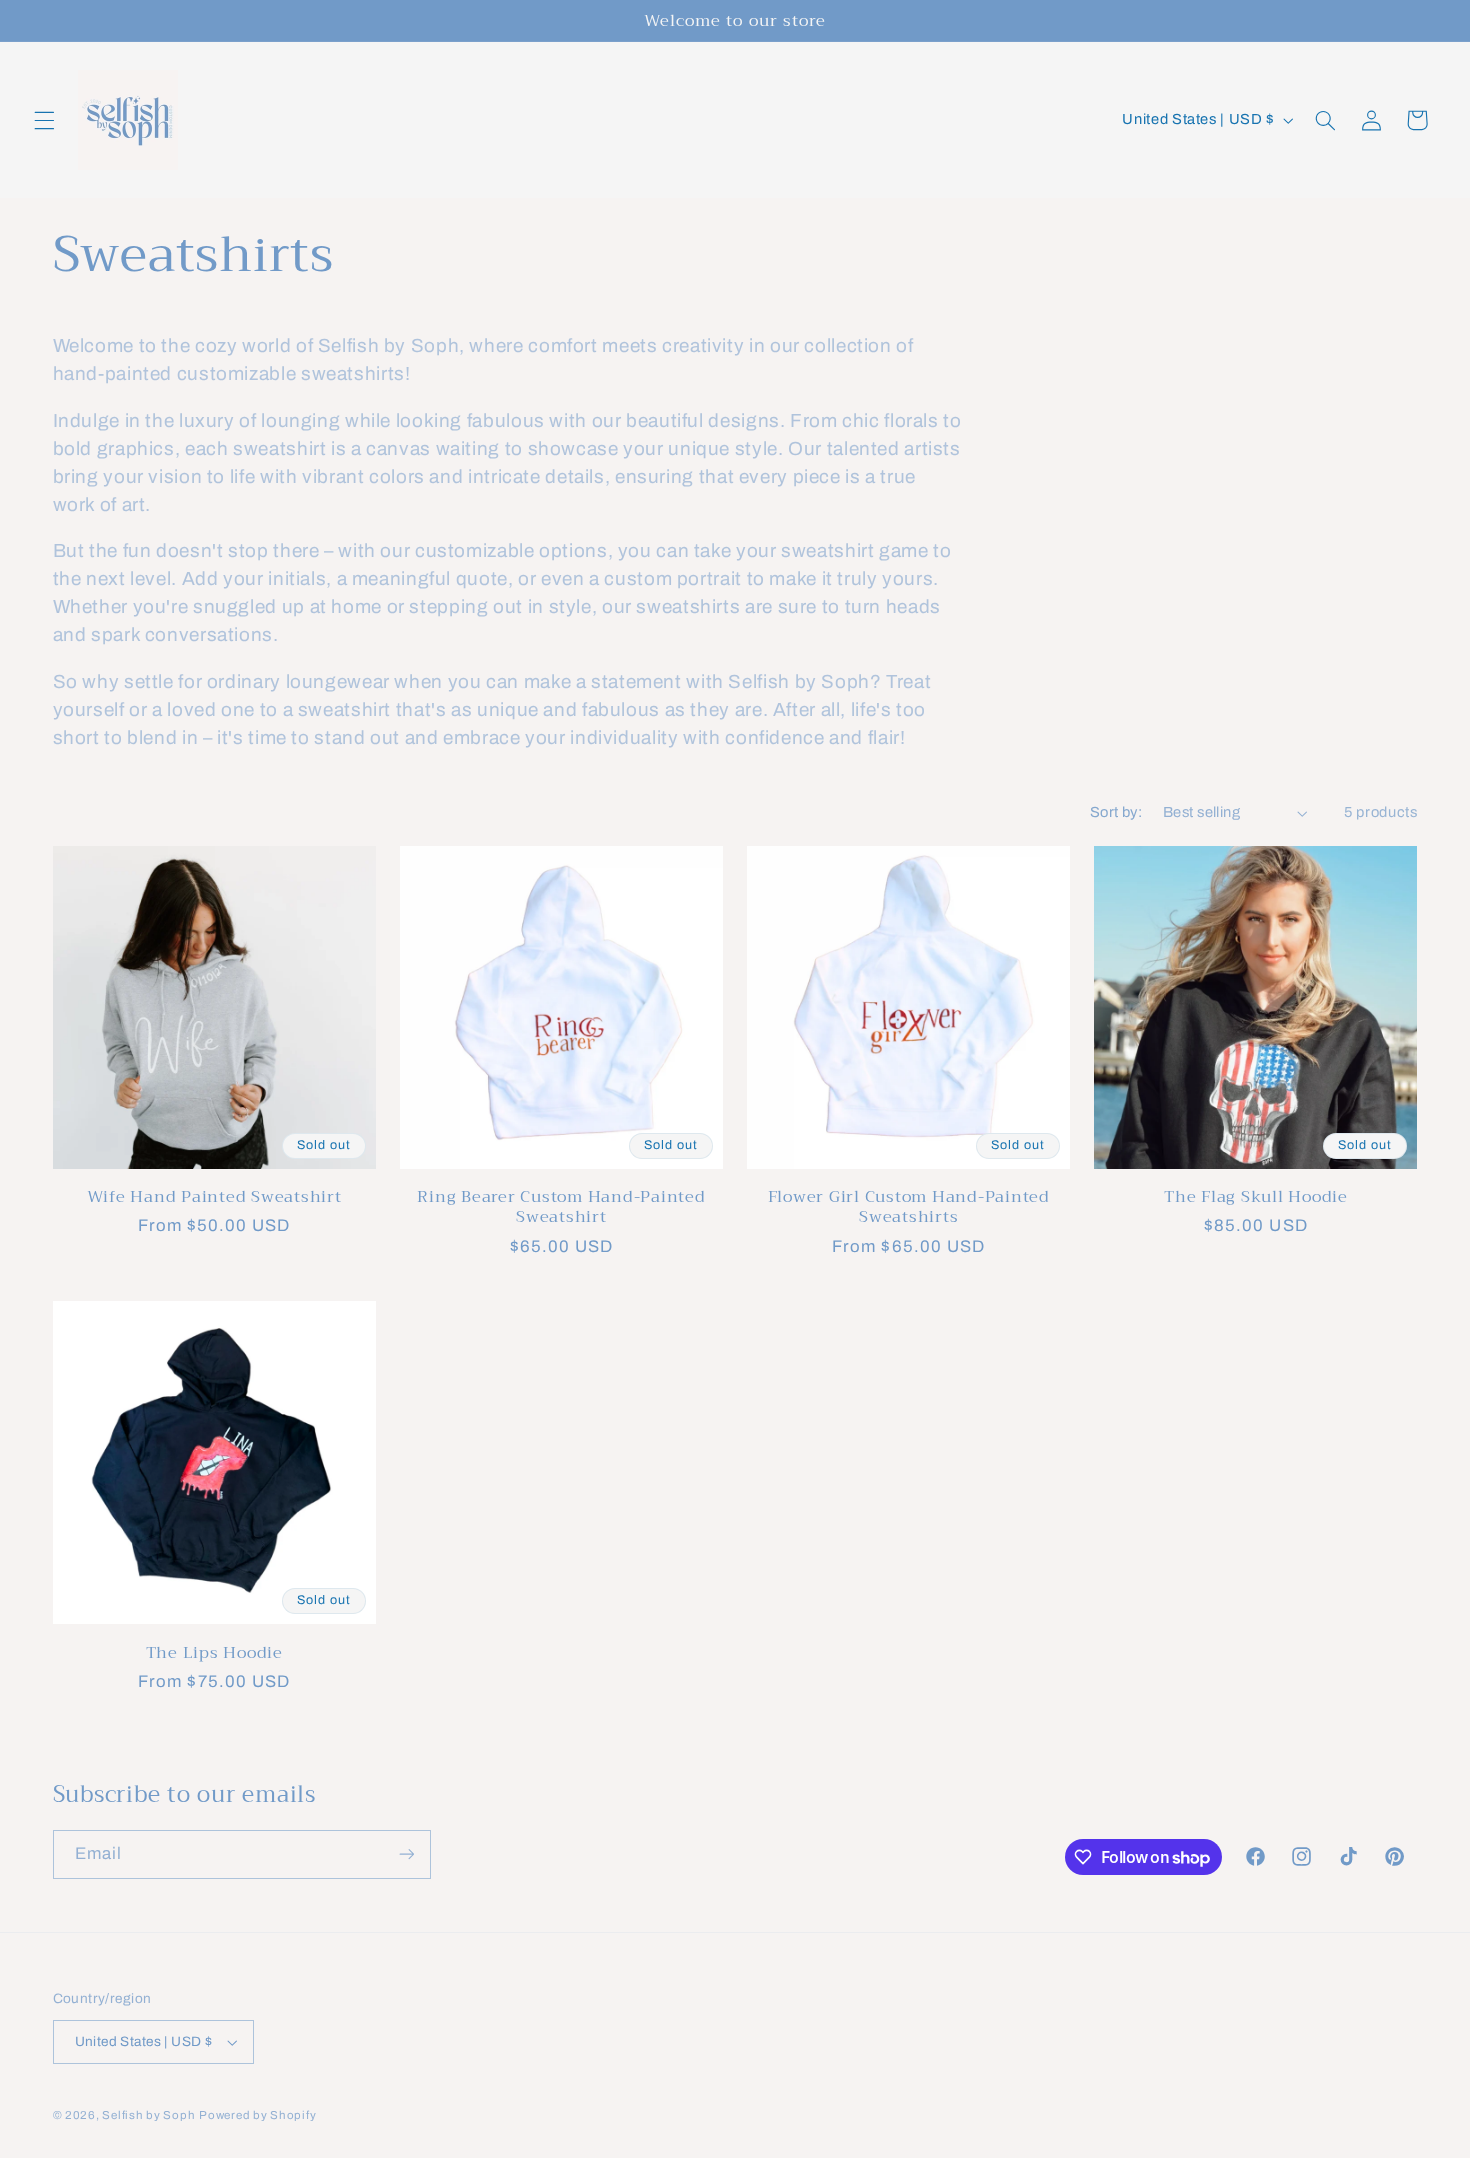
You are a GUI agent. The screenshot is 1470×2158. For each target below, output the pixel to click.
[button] (44, 120)
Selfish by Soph (148, 2115)
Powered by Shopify (257, 2115)
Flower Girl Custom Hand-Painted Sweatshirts (909, 1207)
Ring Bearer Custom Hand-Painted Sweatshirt (561, 1207)
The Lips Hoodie (214, 1653)
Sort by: (1116, 812)
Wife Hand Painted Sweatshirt (214, 1197)
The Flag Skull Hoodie (1256, 1197)
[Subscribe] (406, 1854)
